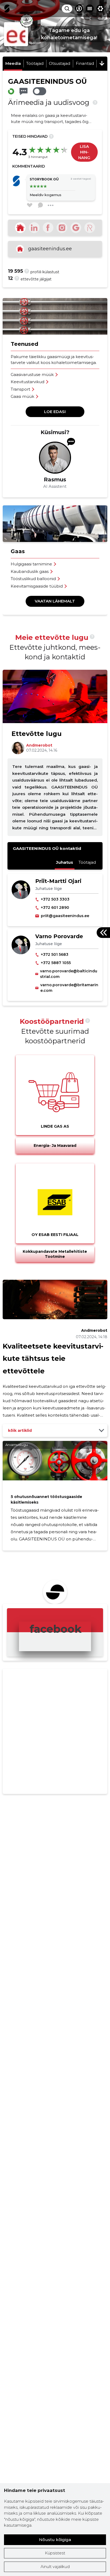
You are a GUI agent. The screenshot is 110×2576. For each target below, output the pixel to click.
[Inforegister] (90, 228)
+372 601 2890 (55, 907)
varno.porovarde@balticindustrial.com (69, 974)
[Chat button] (79, 9)
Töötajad (35, 63)
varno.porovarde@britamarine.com (69, 988)
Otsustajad (60, 63)
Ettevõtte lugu (37, 734)
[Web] (20, 228)
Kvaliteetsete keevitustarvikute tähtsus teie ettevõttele (53, 1359)
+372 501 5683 (55, 954)
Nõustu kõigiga (55, 2540)
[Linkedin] (34, 228)
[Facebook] (48, 228)
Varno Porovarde (59, 936)
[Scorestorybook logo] (7, 9)
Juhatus (65, 862)
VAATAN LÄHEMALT (55, 601)
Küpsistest (55, 2553)
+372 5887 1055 (56, 963)
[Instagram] (62, 228)
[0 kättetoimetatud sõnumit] (23, 91)
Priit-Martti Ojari (58, 881)
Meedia (13, 63)
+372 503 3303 (55, 899)
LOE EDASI (55, 412)
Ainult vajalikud (55, 2567)
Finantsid (85, 63)
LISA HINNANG (84, 152)
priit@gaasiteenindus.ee (65, 916)
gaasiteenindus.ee (50, 249)
